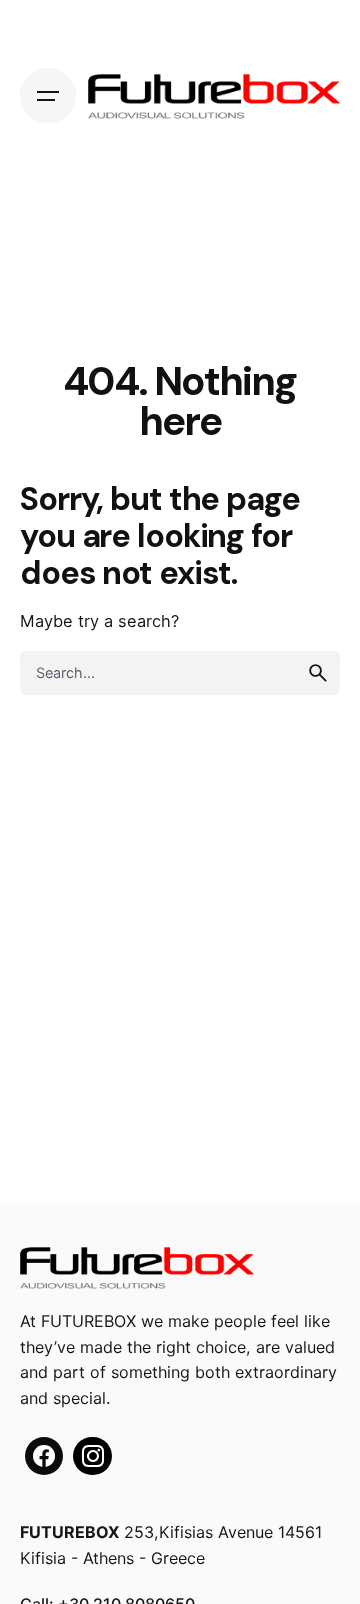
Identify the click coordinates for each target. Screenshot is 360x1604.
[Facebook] (44, 1456)
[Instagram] (92, 1456)
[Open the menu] (48, 96)
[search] (318, 673)
